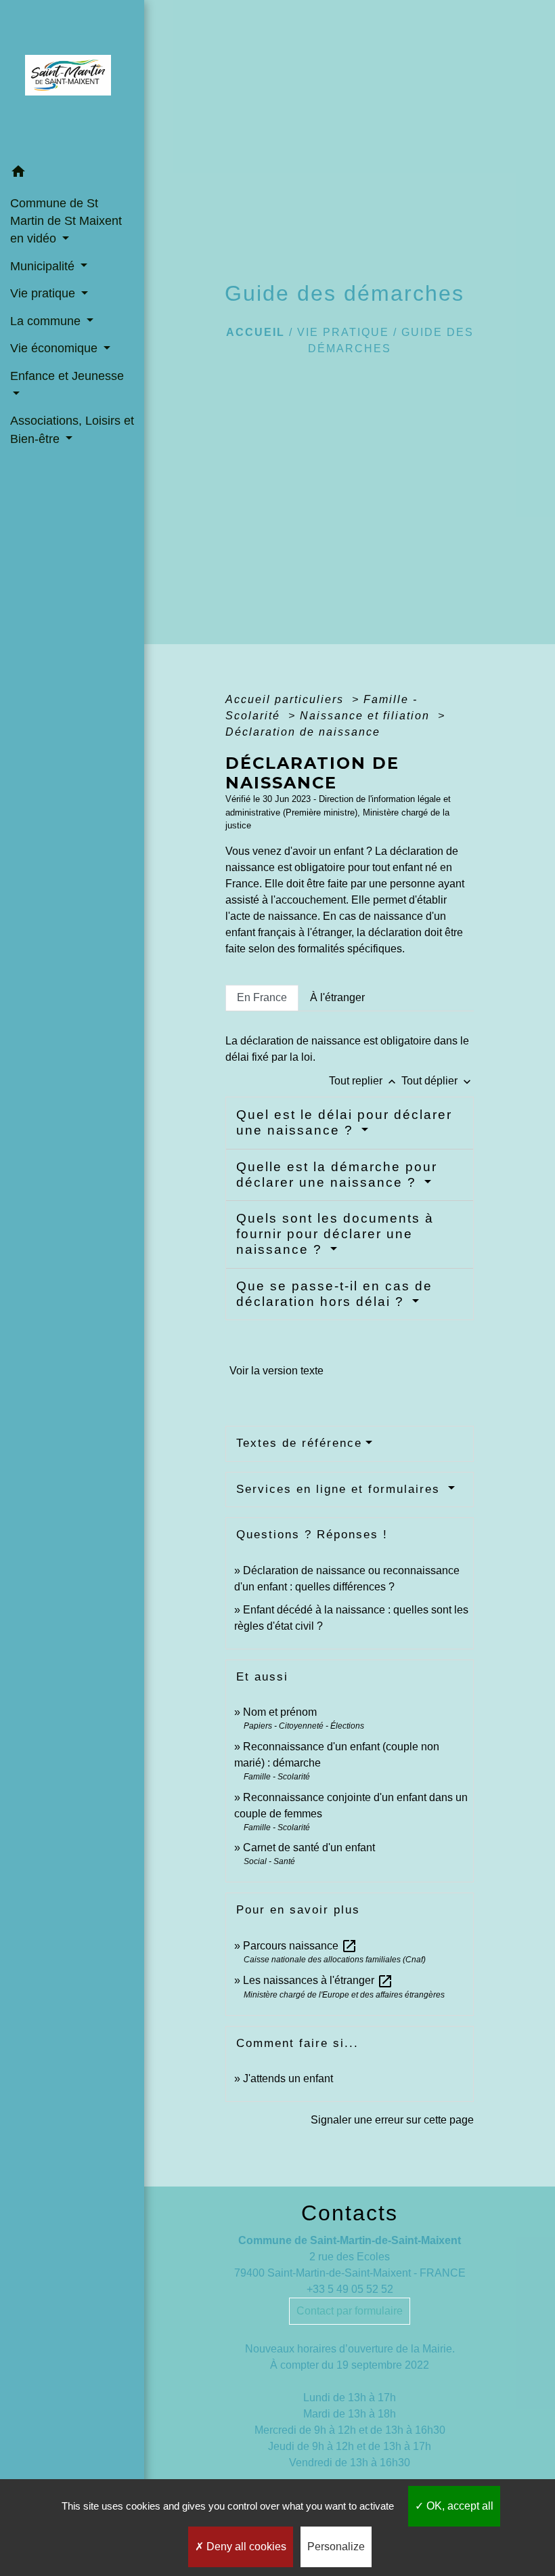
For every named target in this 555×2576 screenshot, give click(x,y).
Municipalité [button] (44, 266)
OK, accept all (459, 2506)
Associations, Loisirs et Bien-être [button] (72, 429)
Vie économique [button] (56, 348)
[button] (72, 174)
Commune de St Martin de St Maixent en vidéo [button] (66, 221)
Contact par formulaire (350, 2311)
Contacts (350, 2213)
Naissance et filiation (367, 716)
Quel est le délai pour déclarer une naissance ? (344, 1122)
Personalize (336, 2547)
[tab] (262, 998)
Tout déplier (438, 1081)
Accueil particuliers (287, 699)
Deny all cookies (245, 2547)
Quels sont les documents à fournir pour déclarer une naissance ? (335, 1234)
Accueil (256, 332)
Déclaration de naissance (303, 732)
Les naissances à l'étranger (318, 1980)
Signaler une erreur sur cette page (392, 2120)
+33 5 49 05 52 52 (350, 2289)
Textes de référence (299, 1443)
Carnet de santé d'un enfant (309, 1847)
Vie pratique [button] (44, 293)
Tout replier (364, 1081)
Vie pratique (343, 332)
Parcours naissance (300, 1946)
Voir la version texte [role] (276, 1371)
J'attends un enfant (288, 2078)
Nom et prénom (280, 1712)
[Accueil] (72, 79)
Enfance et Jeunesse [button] (67, 376)
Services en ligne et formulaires (340, 1489)
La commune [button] (47, 321)
